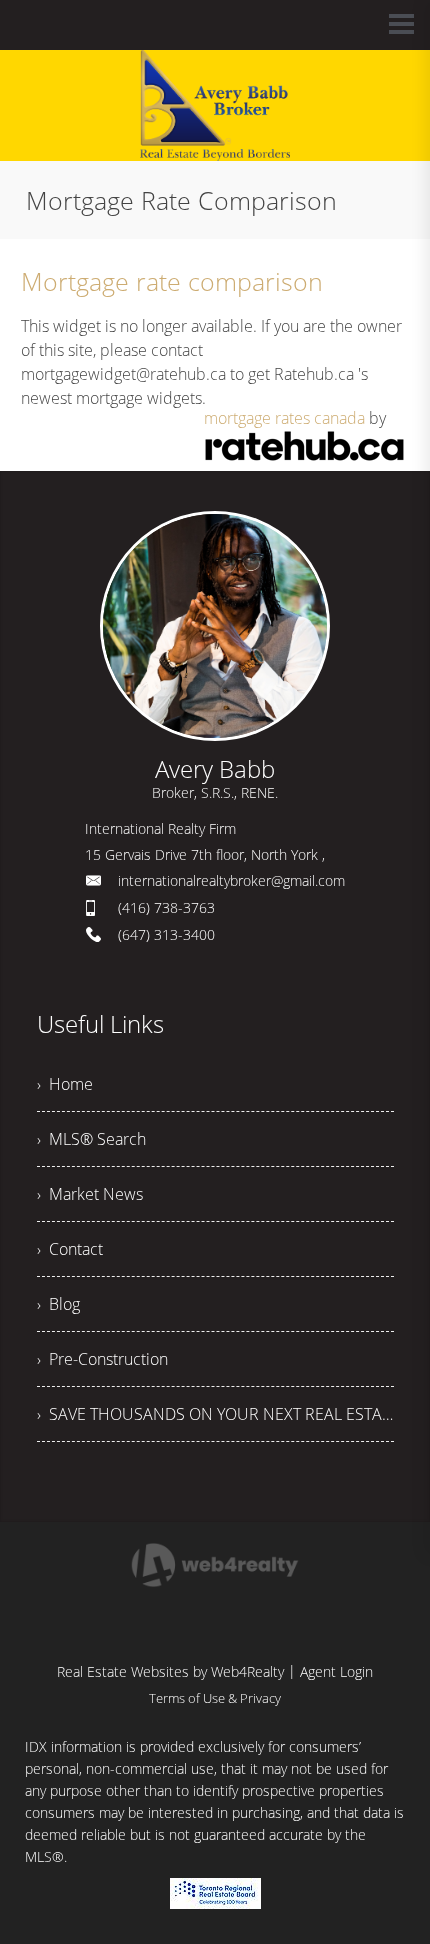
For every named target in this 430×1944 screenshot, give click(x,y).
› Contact (70, 1249)
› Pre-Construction (102, 1359)
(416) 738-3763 (166, 907)
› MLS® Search (91, 1139)
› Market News (90, 1194)
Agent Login (336, 1671)
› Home (65, 1084)
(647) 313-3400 (166, 934)
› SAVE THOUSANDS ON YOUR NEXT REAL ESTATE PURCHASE (215, 1414)
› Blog (58, 1304)
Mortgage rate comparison (172, 281)
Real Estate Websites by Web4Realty (170, 1671)
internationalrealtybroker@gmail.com (231, 880)
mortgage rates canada (284, 418)
